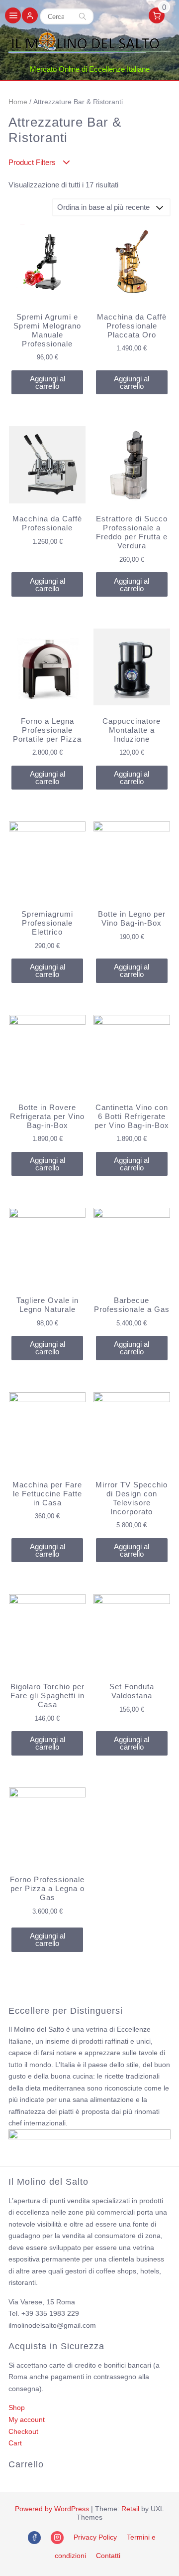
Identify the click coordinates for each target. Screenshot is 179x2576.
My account (27, 2419)
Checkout (23, 2431)
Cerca (83, 16)
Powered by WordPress (52, 2509)
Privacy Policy (95, 2537)
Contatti (108, 2556)
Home (18, 102)
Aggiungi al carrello (47, 382)
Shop (17, 2408)
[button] (30, 16)
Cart (15, 2443)
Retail (130, 2509)
